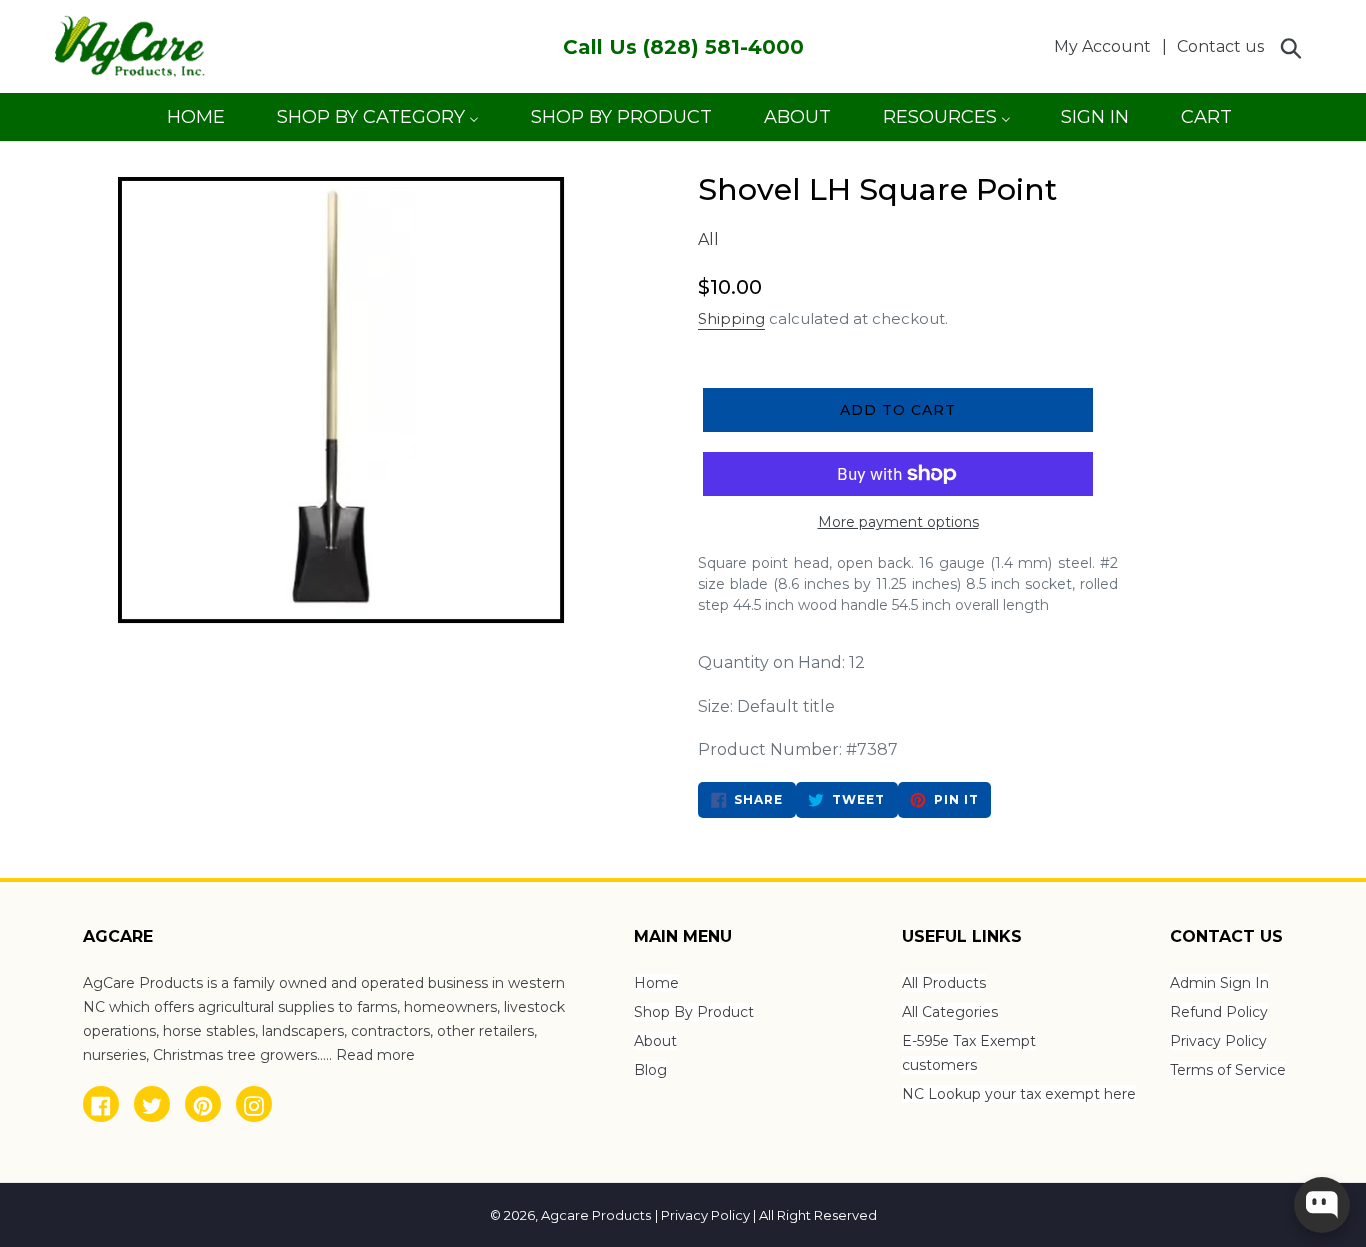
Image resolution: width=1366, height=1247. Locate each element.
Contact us (1220, 46)
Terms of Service (1228, 1070)
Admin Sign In (1219, 983)
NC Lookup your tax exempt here (1019, 1094)
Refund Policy (1219, 1012)
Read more (375, 1055)
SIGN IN (1094, 123)
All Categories (950, 1012)
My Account (1108, 46)
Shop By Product (694, 1012)
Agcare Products (596, 1215)
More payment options (898, 522)
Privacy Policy (1218, 1041)
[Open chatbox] (1322, 1205)
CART (1206, 123)
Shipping (731, 318)
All (708, 239)
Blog (650, 1070)
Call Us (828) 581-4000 (683, 47)
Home (656, 983)
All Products (944, 983)
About (655, 1041)
